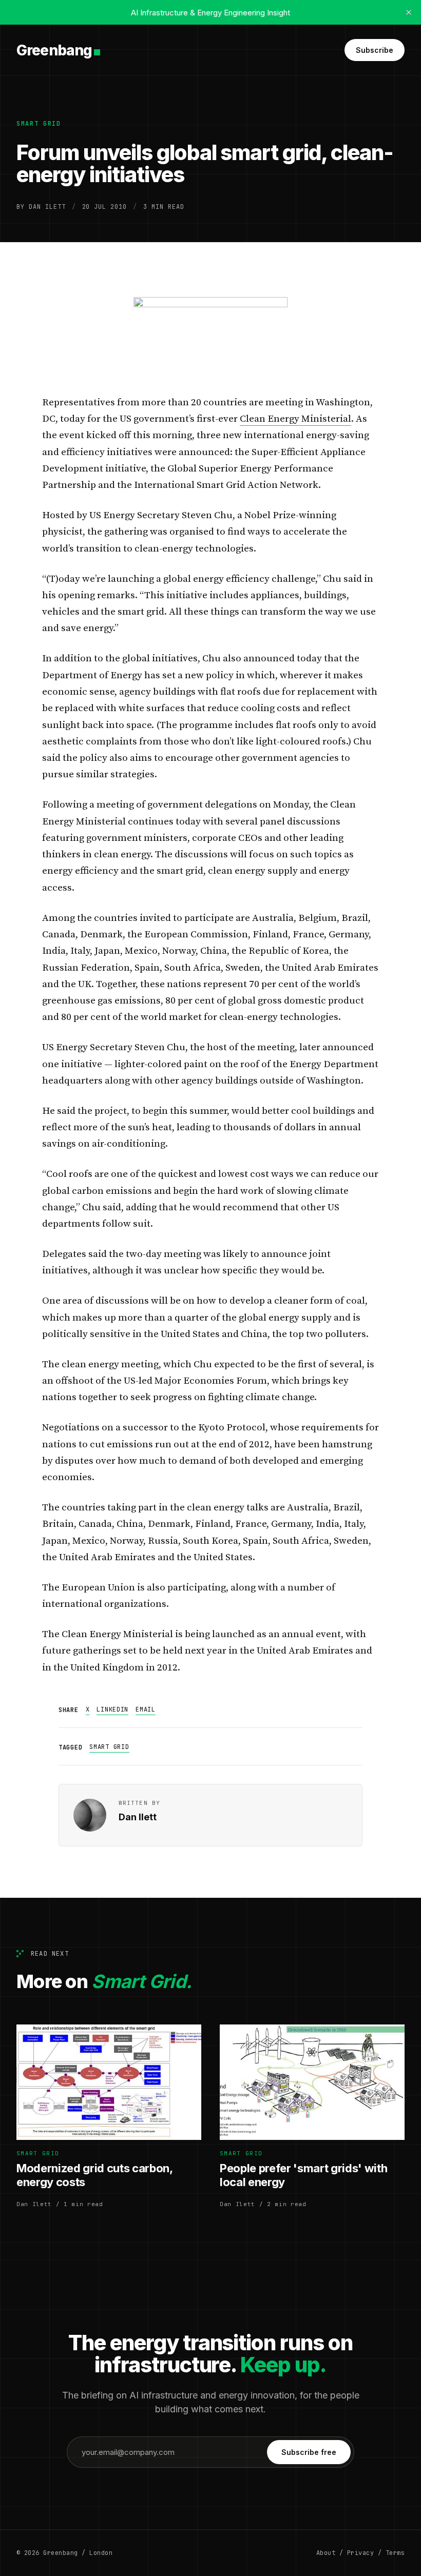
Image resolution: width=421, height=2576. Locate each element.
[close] (409, 12)
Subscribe (375, 50)
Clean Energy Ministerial (295, 419)
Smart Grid (39, 124)
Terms (395, 2553)
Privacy (360, 2553)
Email (146, 1709)
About (326, 2553)
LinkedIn (112, 1709)
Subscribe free (309, 2452)
